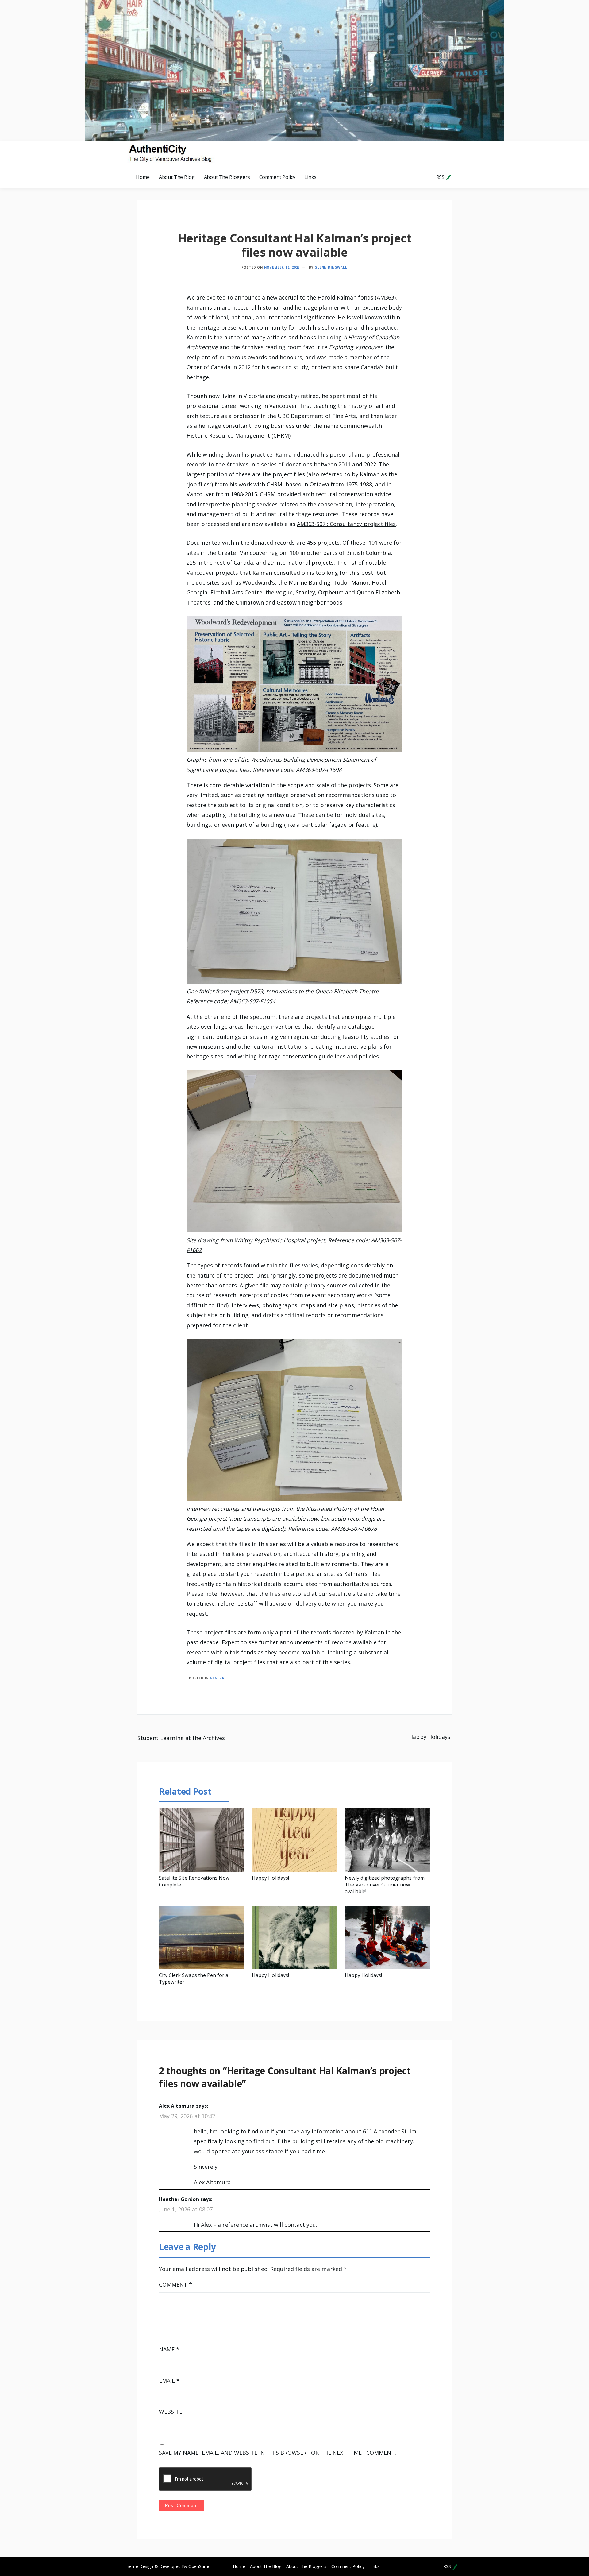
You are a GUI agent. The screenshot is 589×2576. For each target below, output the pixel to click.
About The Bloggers (227, 177)
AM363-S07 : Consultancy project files (346, 524)
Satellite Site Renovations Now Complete (194, 1881)
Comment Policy (277, 177)
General (218, 1678)
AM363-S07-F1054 (253, 1001)
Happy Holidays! (430, 1737)
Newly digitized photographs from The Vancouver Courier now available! (385, 1885)
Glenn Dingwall (331, 267)
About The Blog (177, 177)
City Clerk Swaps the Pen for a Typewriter (194, 1978)
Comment (175, 2284)
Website (171, 2412)
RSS (441, 177)
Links (310, 177)
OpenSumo (200, 2566)
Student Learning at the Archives (181, 1738)
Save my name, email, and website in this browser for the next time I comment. (277, 2453)
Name (169, 2349)
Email (169, 2381)
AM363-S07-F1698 (319, 770)
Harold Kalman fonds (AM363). (357, 297)
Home (143, 177)
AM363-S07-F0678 (354, 1529)
